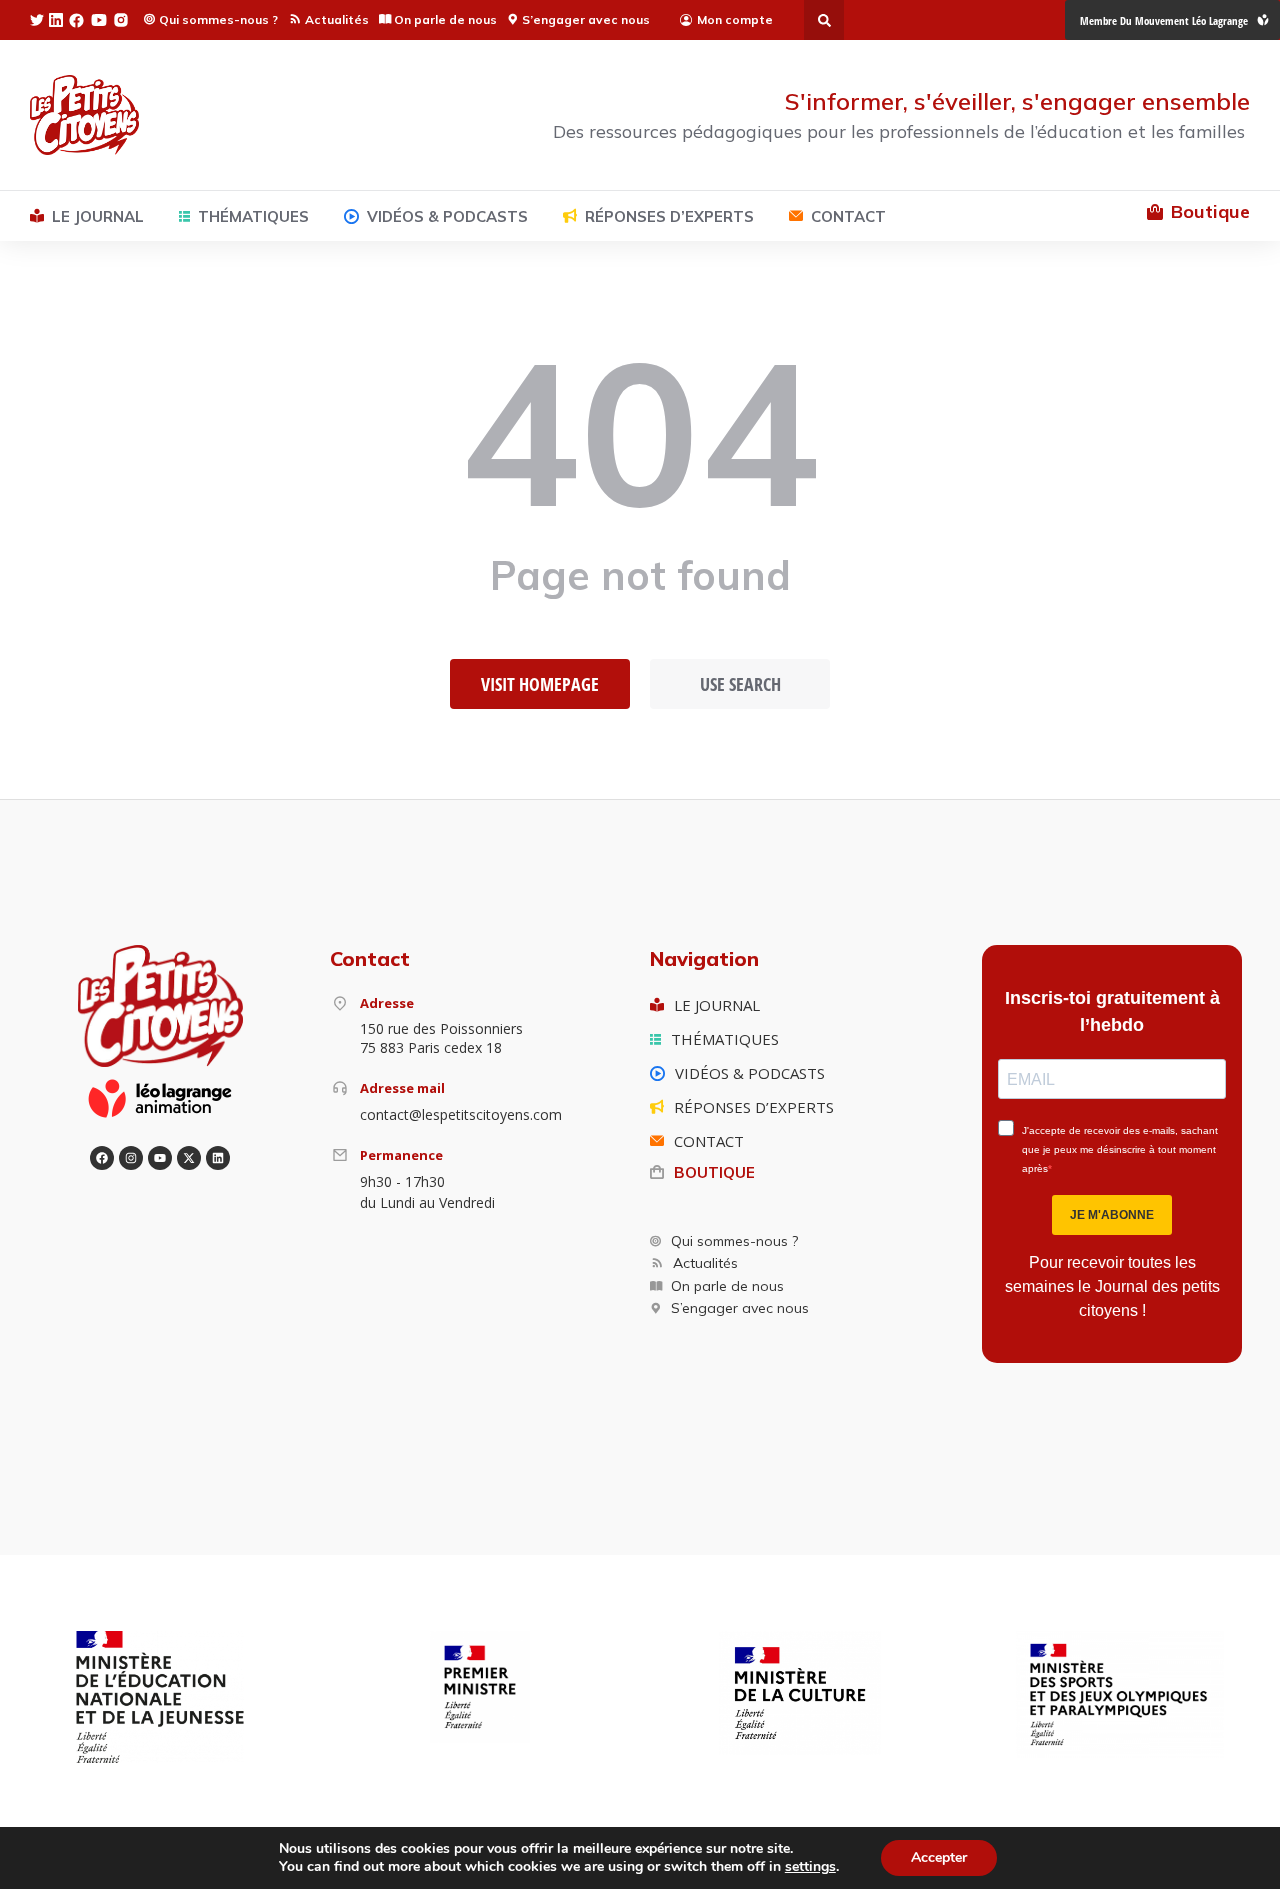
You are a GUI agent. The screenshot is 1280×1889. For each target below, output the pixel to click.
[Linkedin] (218, 1158)
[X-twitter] (189, 1158)
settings (810, 1867)
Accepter (939, 1857)
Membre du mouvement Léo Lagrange (1164, 20)
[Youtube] (160, 1158)
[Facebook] (102, 1158)
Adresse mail (402, 1088)
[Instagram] (131, 1158)
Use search (740, 684)
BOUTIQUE (714, 1172)
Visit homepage (540, 684)
